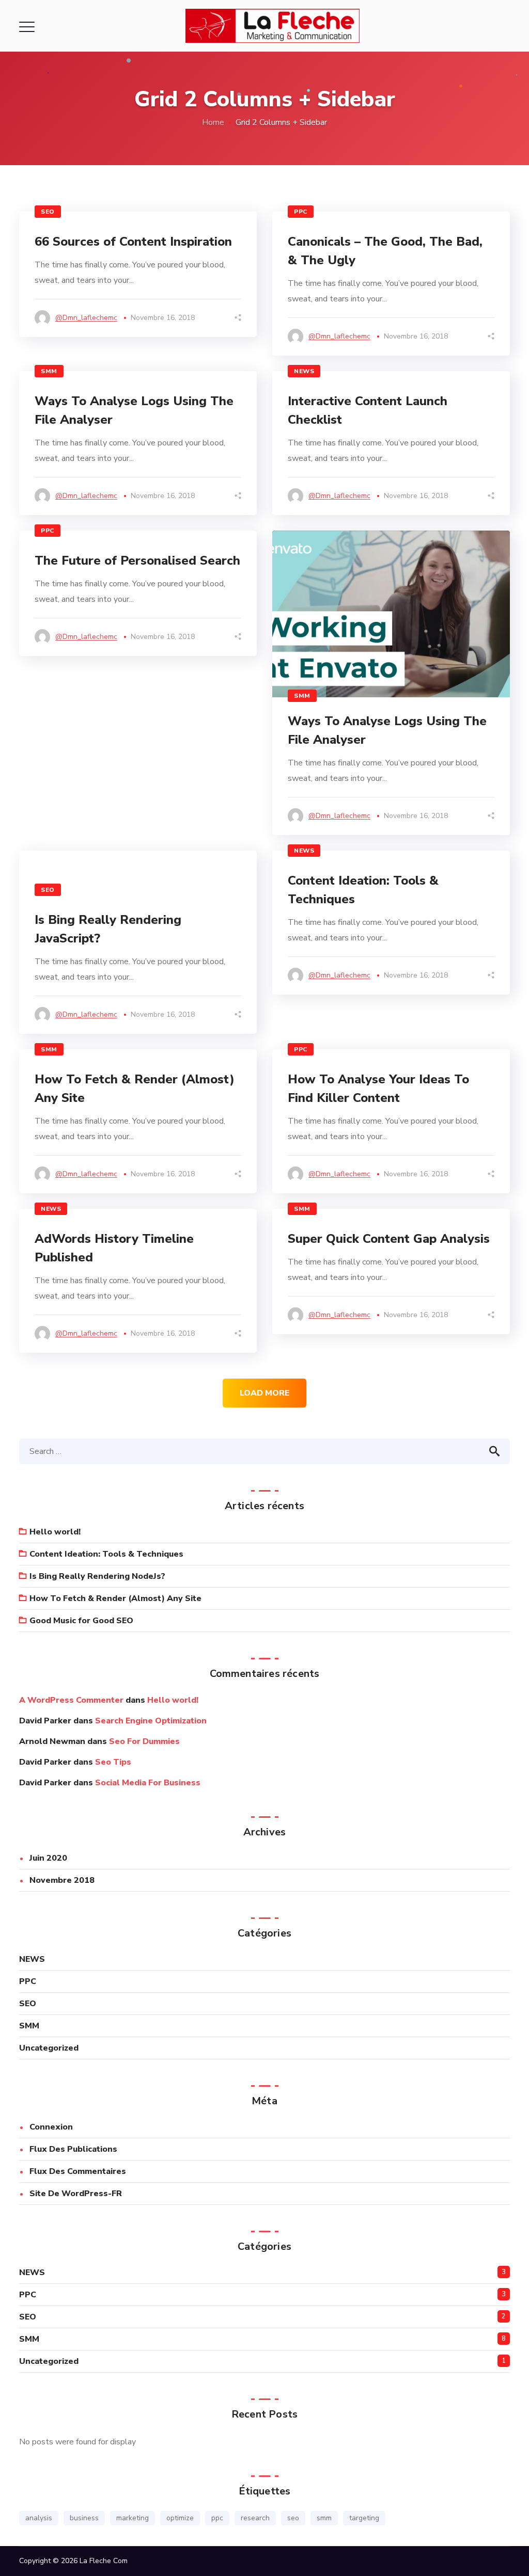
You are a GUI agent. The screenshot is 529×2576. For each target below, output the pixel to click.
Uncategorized (49, 2048)
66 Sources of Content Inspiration (133, 242)
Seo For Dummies (144, 1741)
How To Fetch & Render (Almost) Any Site (115, 1598)
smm (324, 2518)
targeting (364, 2518)
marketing (133, 2518)
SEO (48, 212)
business (84, 2518)
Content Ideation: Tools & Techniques (106, 1554)
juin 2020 (48, 1858)
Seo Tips (113, 1762)
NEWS (304, 371)
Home (213, 122)
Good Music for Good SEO (81, 1621)
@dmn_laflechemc (86, 318)
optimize (180, 2518)
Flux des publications (73, 2149)
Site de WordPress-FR (76, 2194)
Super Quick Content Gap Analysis (389, 1239)
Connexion (51, 2127)
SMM (49, 371)
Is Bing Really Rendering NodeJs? (97, 1576)
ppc (217, 2518)
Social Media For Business (148, 1783)
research (255, 2518)
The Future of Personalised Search (137, 561)
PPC (301, 212)
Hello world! (55, 1532)
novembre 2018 (62, 1880)
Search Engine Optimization (151, 1721)
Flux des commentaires (78, 2171)
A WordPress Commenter (71, 1700)
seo (293, 2518)
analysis (39, 2518)
